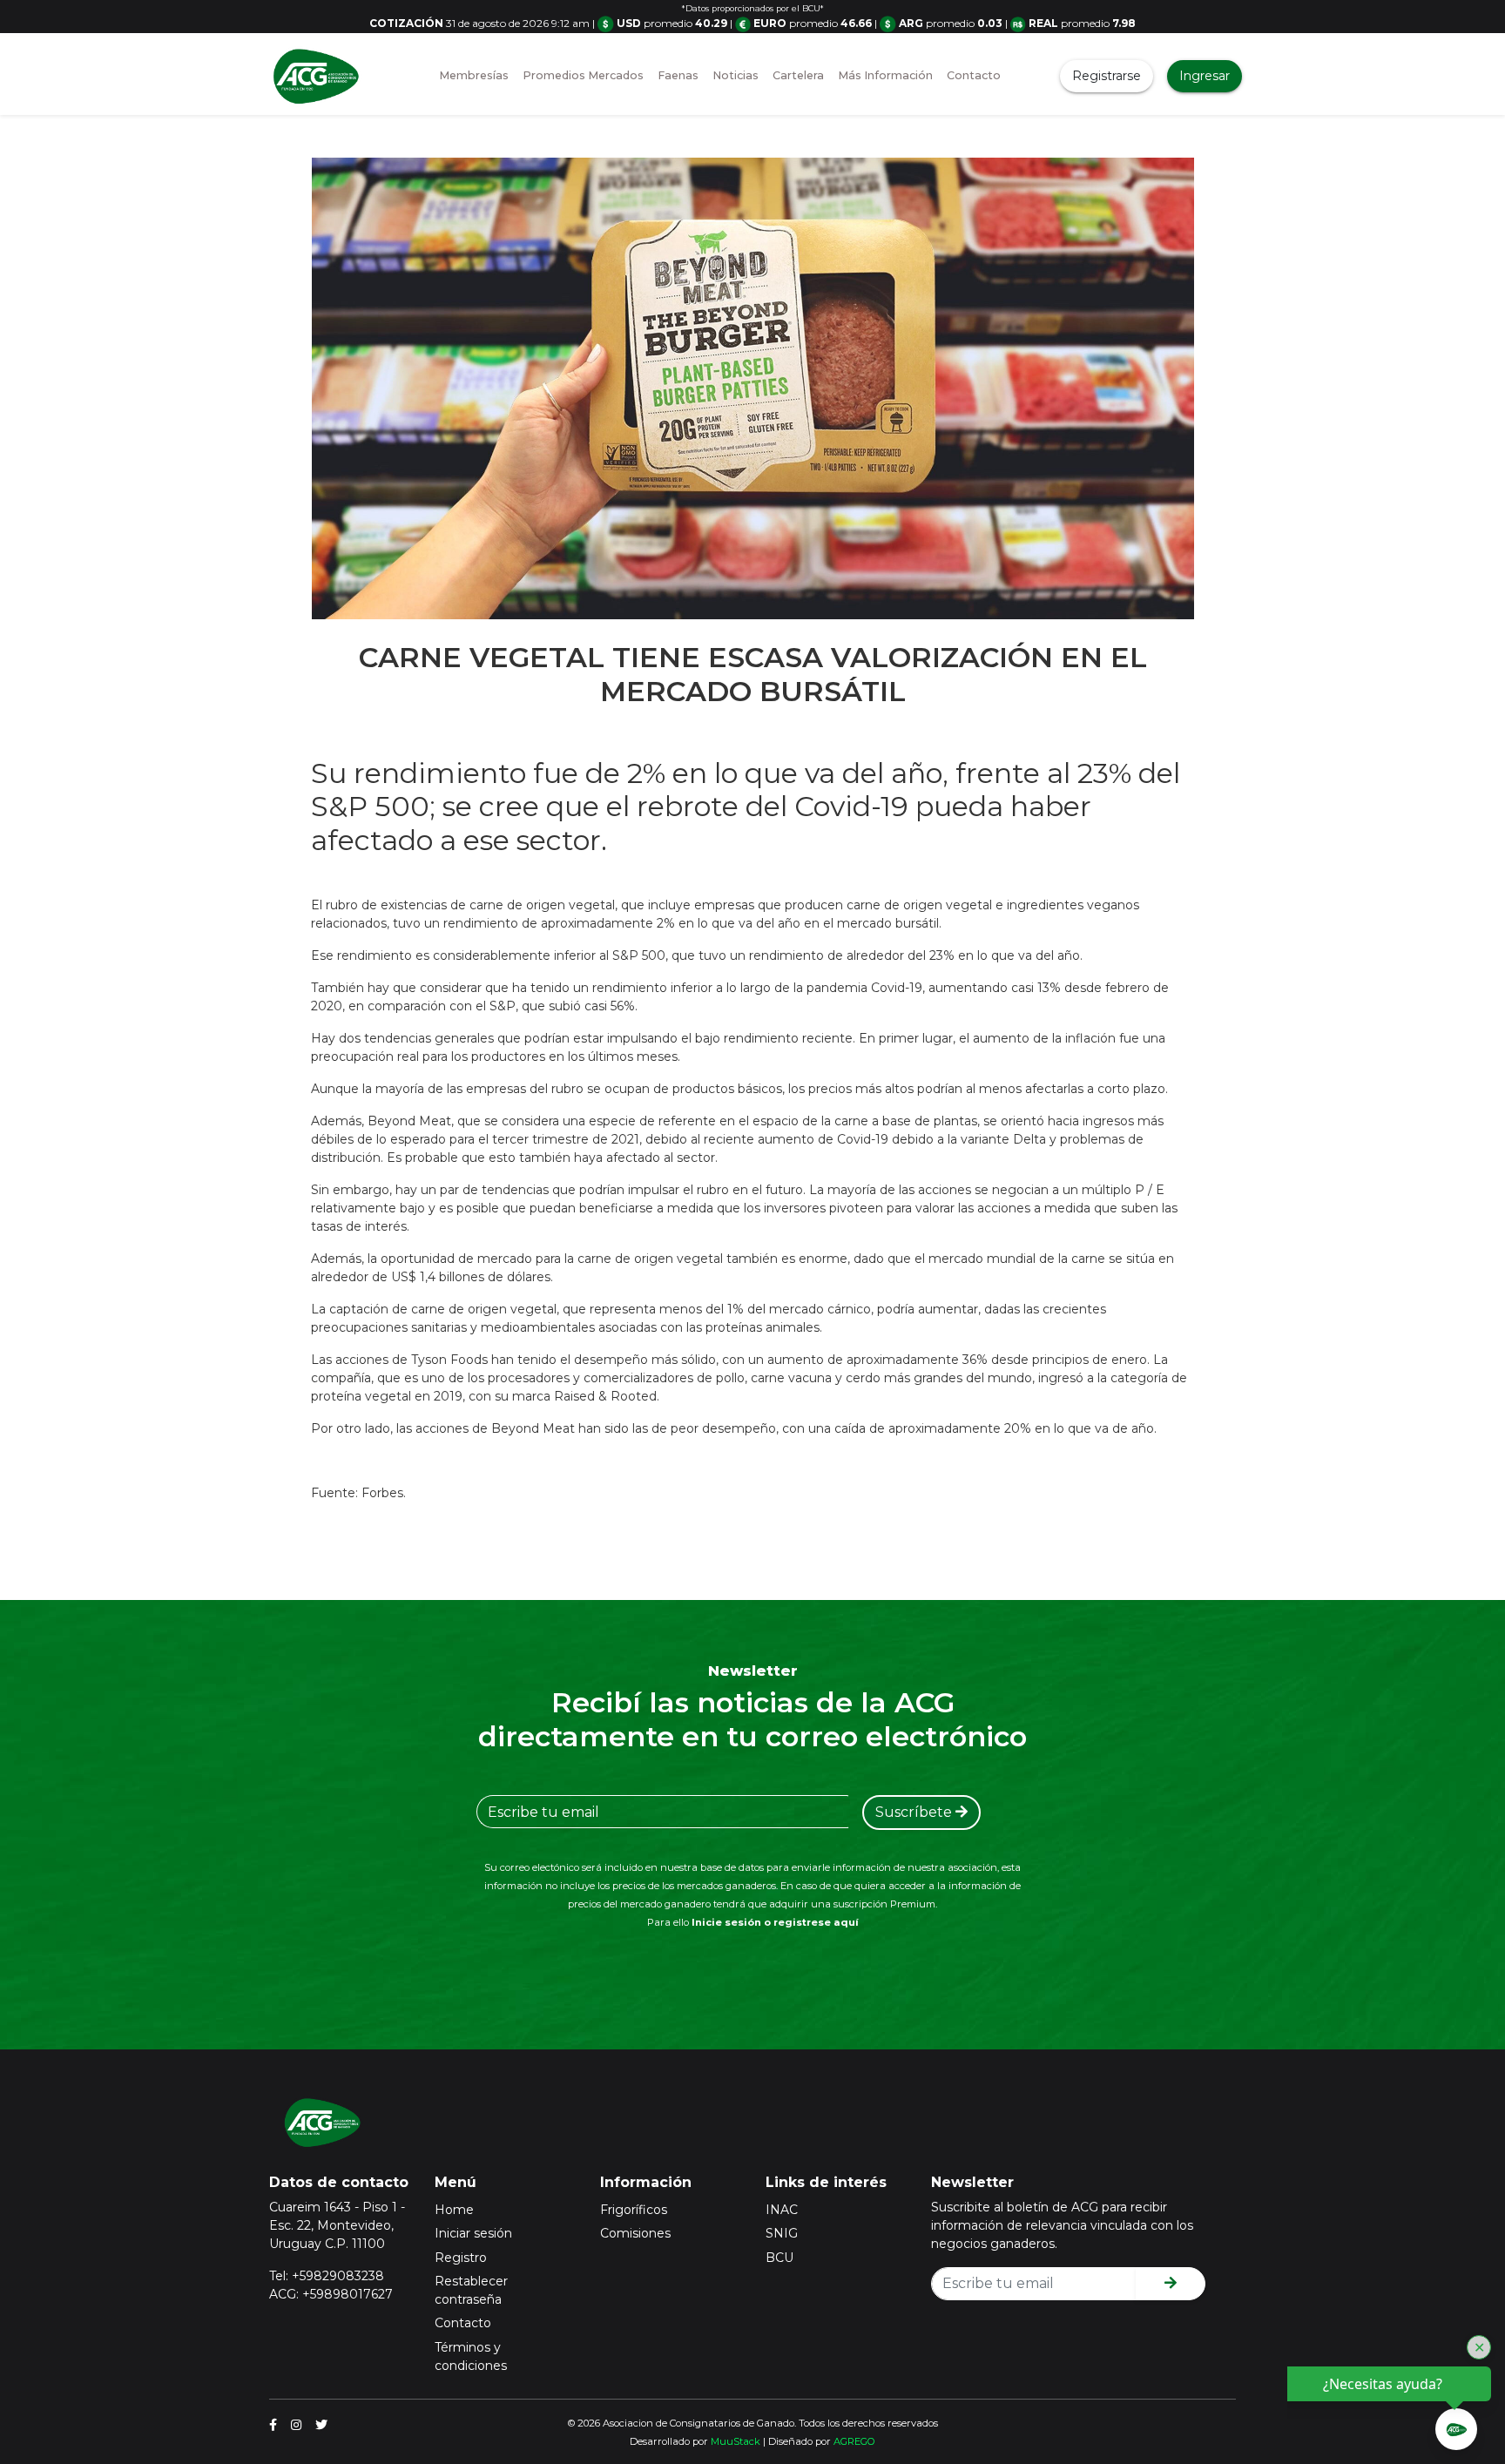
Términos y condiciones (471, 2356)
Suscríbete (915, 1812)
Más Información (885, 75)
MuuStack (736, 2441)
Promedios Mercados (583, 75)
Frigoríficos (634, 2210)
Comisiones (635, 2233)
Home (454, 2210)
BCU (779, 2258)
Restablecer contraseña (471, 2290)
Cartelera (798, 75)
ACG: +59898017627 (331, 2294)
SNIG (782, 2233)
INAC (782, 2210)
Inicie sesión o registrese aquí (775, 1922)
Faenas (678, 75)
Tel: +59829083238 (327, 2276)
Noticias (736, 75)
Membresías (474, 75)
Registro (461, 2258)
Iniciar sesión (473, 2233)
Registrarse (1107, 76)
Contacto (974, 75)
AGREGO (854, 2441)
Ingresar (1205, 76)
